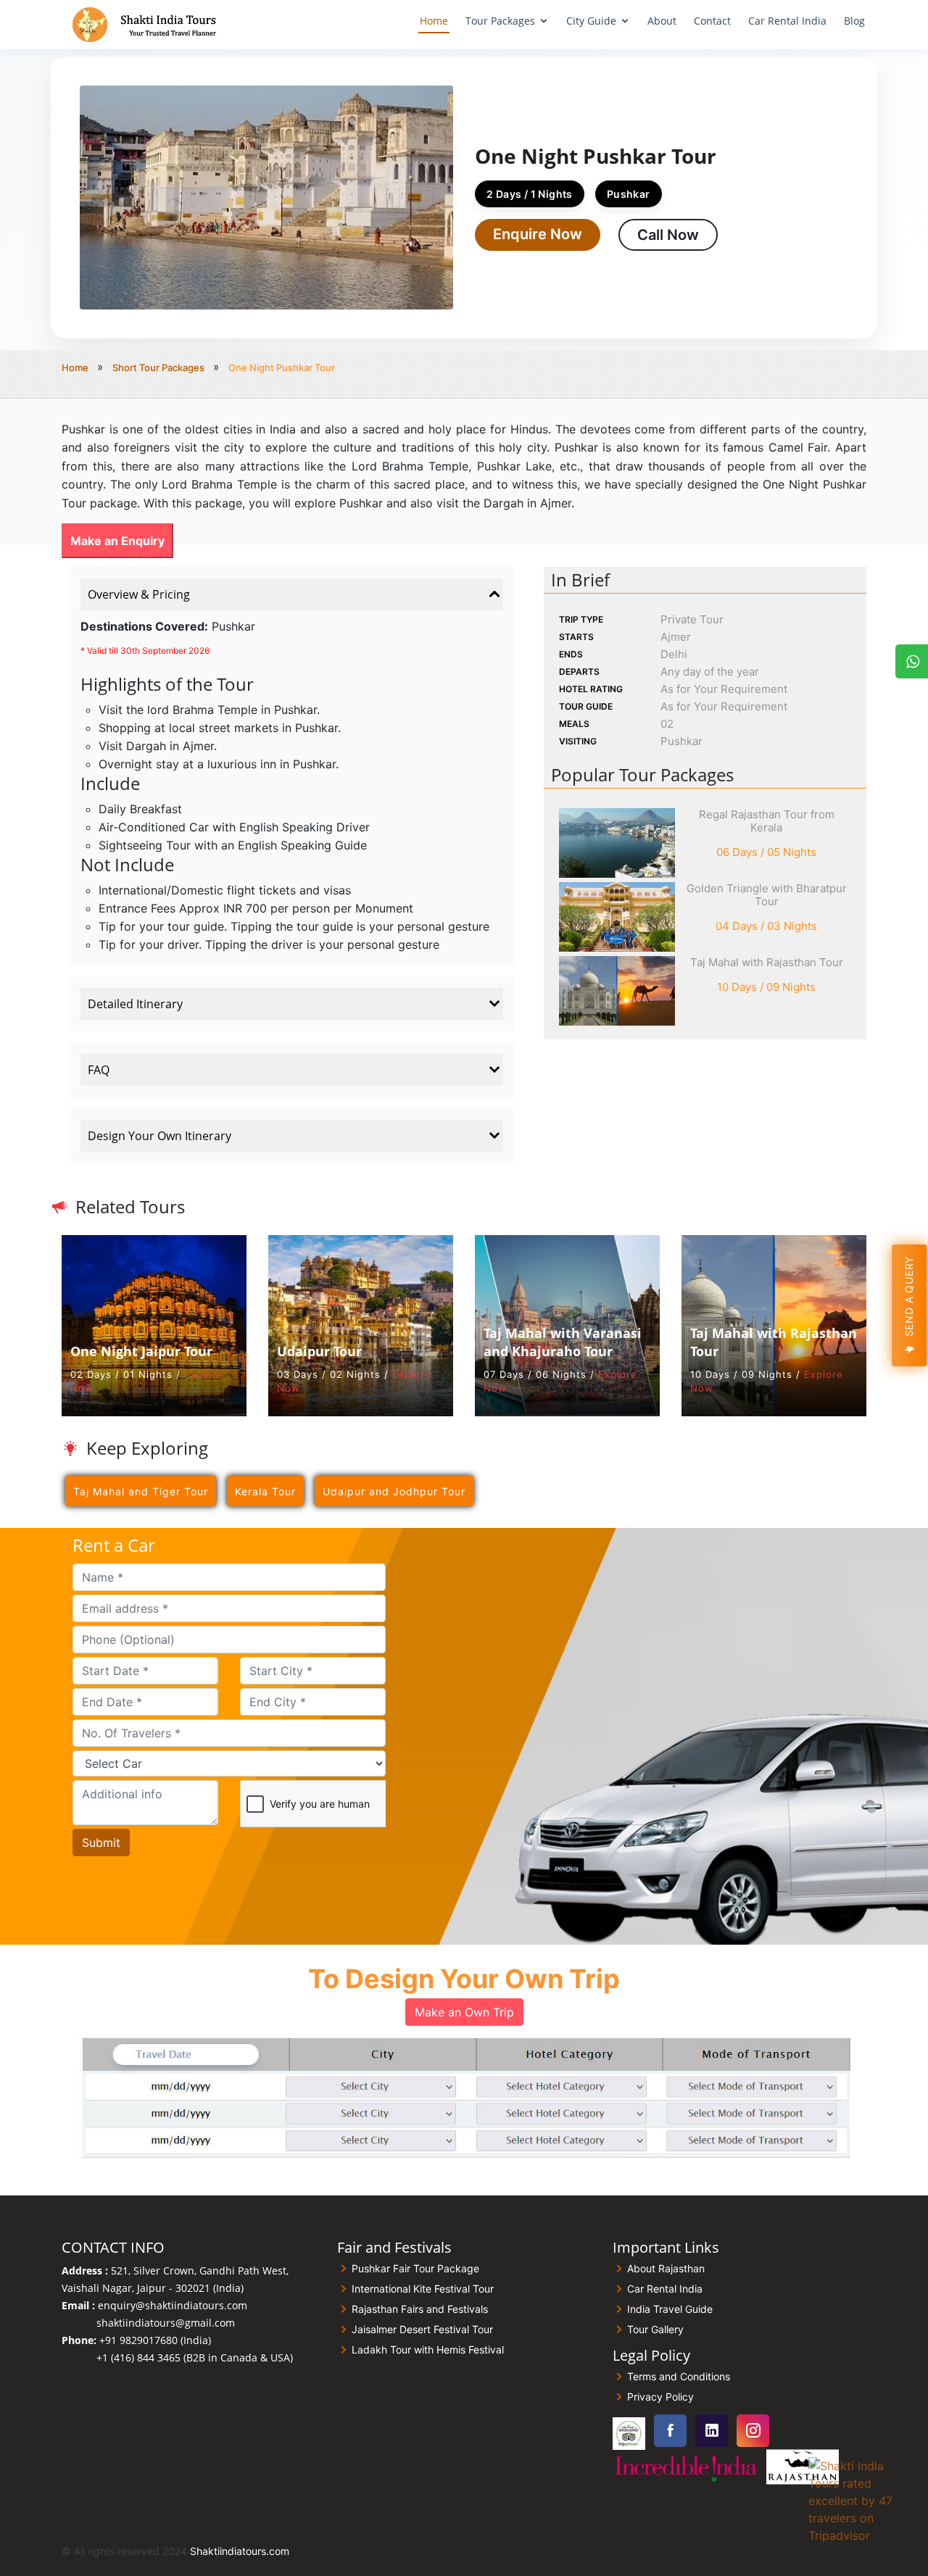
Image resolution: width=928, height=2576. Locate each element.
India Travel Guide (670, 2309)
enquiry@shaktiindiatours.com (173, 2305)
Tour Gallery (655, 2330)
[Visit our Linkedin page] (712, 2431)
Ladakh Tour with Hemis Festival (428, 2350)
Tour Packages (500, 21)
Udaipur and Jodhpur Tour (394, 1491)
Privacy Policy (660, 2397)
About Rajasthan (666, 2269)
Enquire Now (538, 234)
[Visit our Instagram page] (753, 2431)
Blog (854, 21)
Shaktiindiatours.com (240, 2551)
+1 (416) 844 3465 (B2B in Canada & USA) (195, 2357)
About (662, 21)
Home (434, 21)
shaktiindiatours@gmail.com (166, 2323)
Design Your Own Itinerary (159, 1136)
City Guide (591, 21)
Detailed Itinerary (135, 1004)
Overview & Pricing (139, 594)
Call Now (668, 235)
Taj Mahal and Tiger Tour (141, 1491)
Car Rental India (787, 21)
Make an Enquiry (117, 541)
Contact (712, 21)
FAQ (99, 1070)
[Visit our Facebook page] (670, 2431)
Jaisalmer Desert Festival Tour (422, 2330)
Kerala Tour (265, 1491)
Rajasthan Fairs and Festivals (420, 2309)
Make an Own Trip (464, 2012)
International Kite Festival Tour (423, 2289)
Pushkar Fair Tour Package (415, 2269)
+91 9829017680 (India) (155, 2340)
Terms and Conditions (679, 2377)
